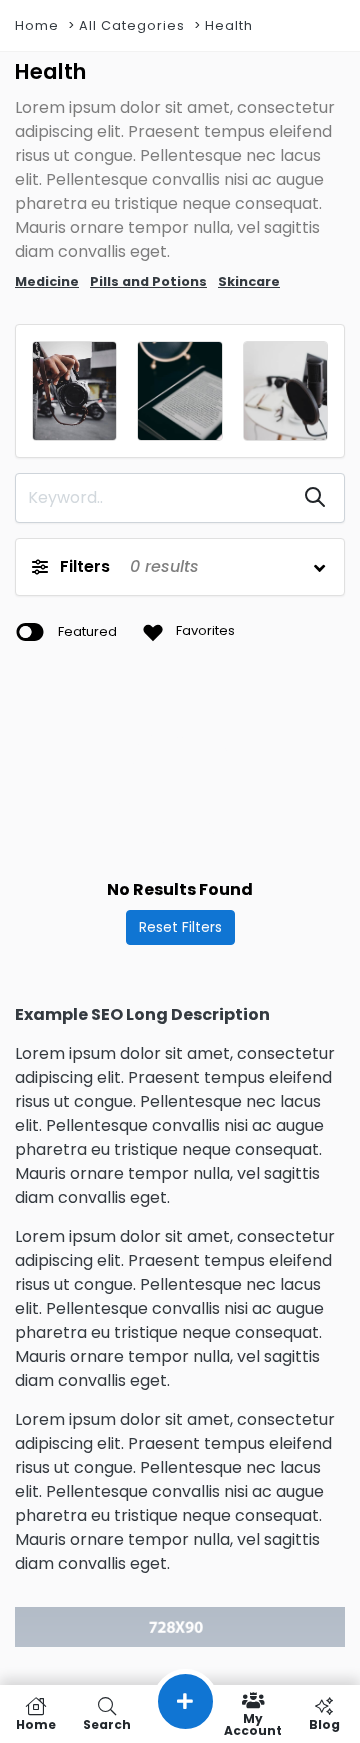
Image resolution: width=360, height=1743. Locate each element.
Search (107, 1723)
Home (37, 25)
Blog (324, 1723)
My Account (253, 1723)
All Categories (132, 25)
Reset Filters (180, 927)
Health (229, 25)
